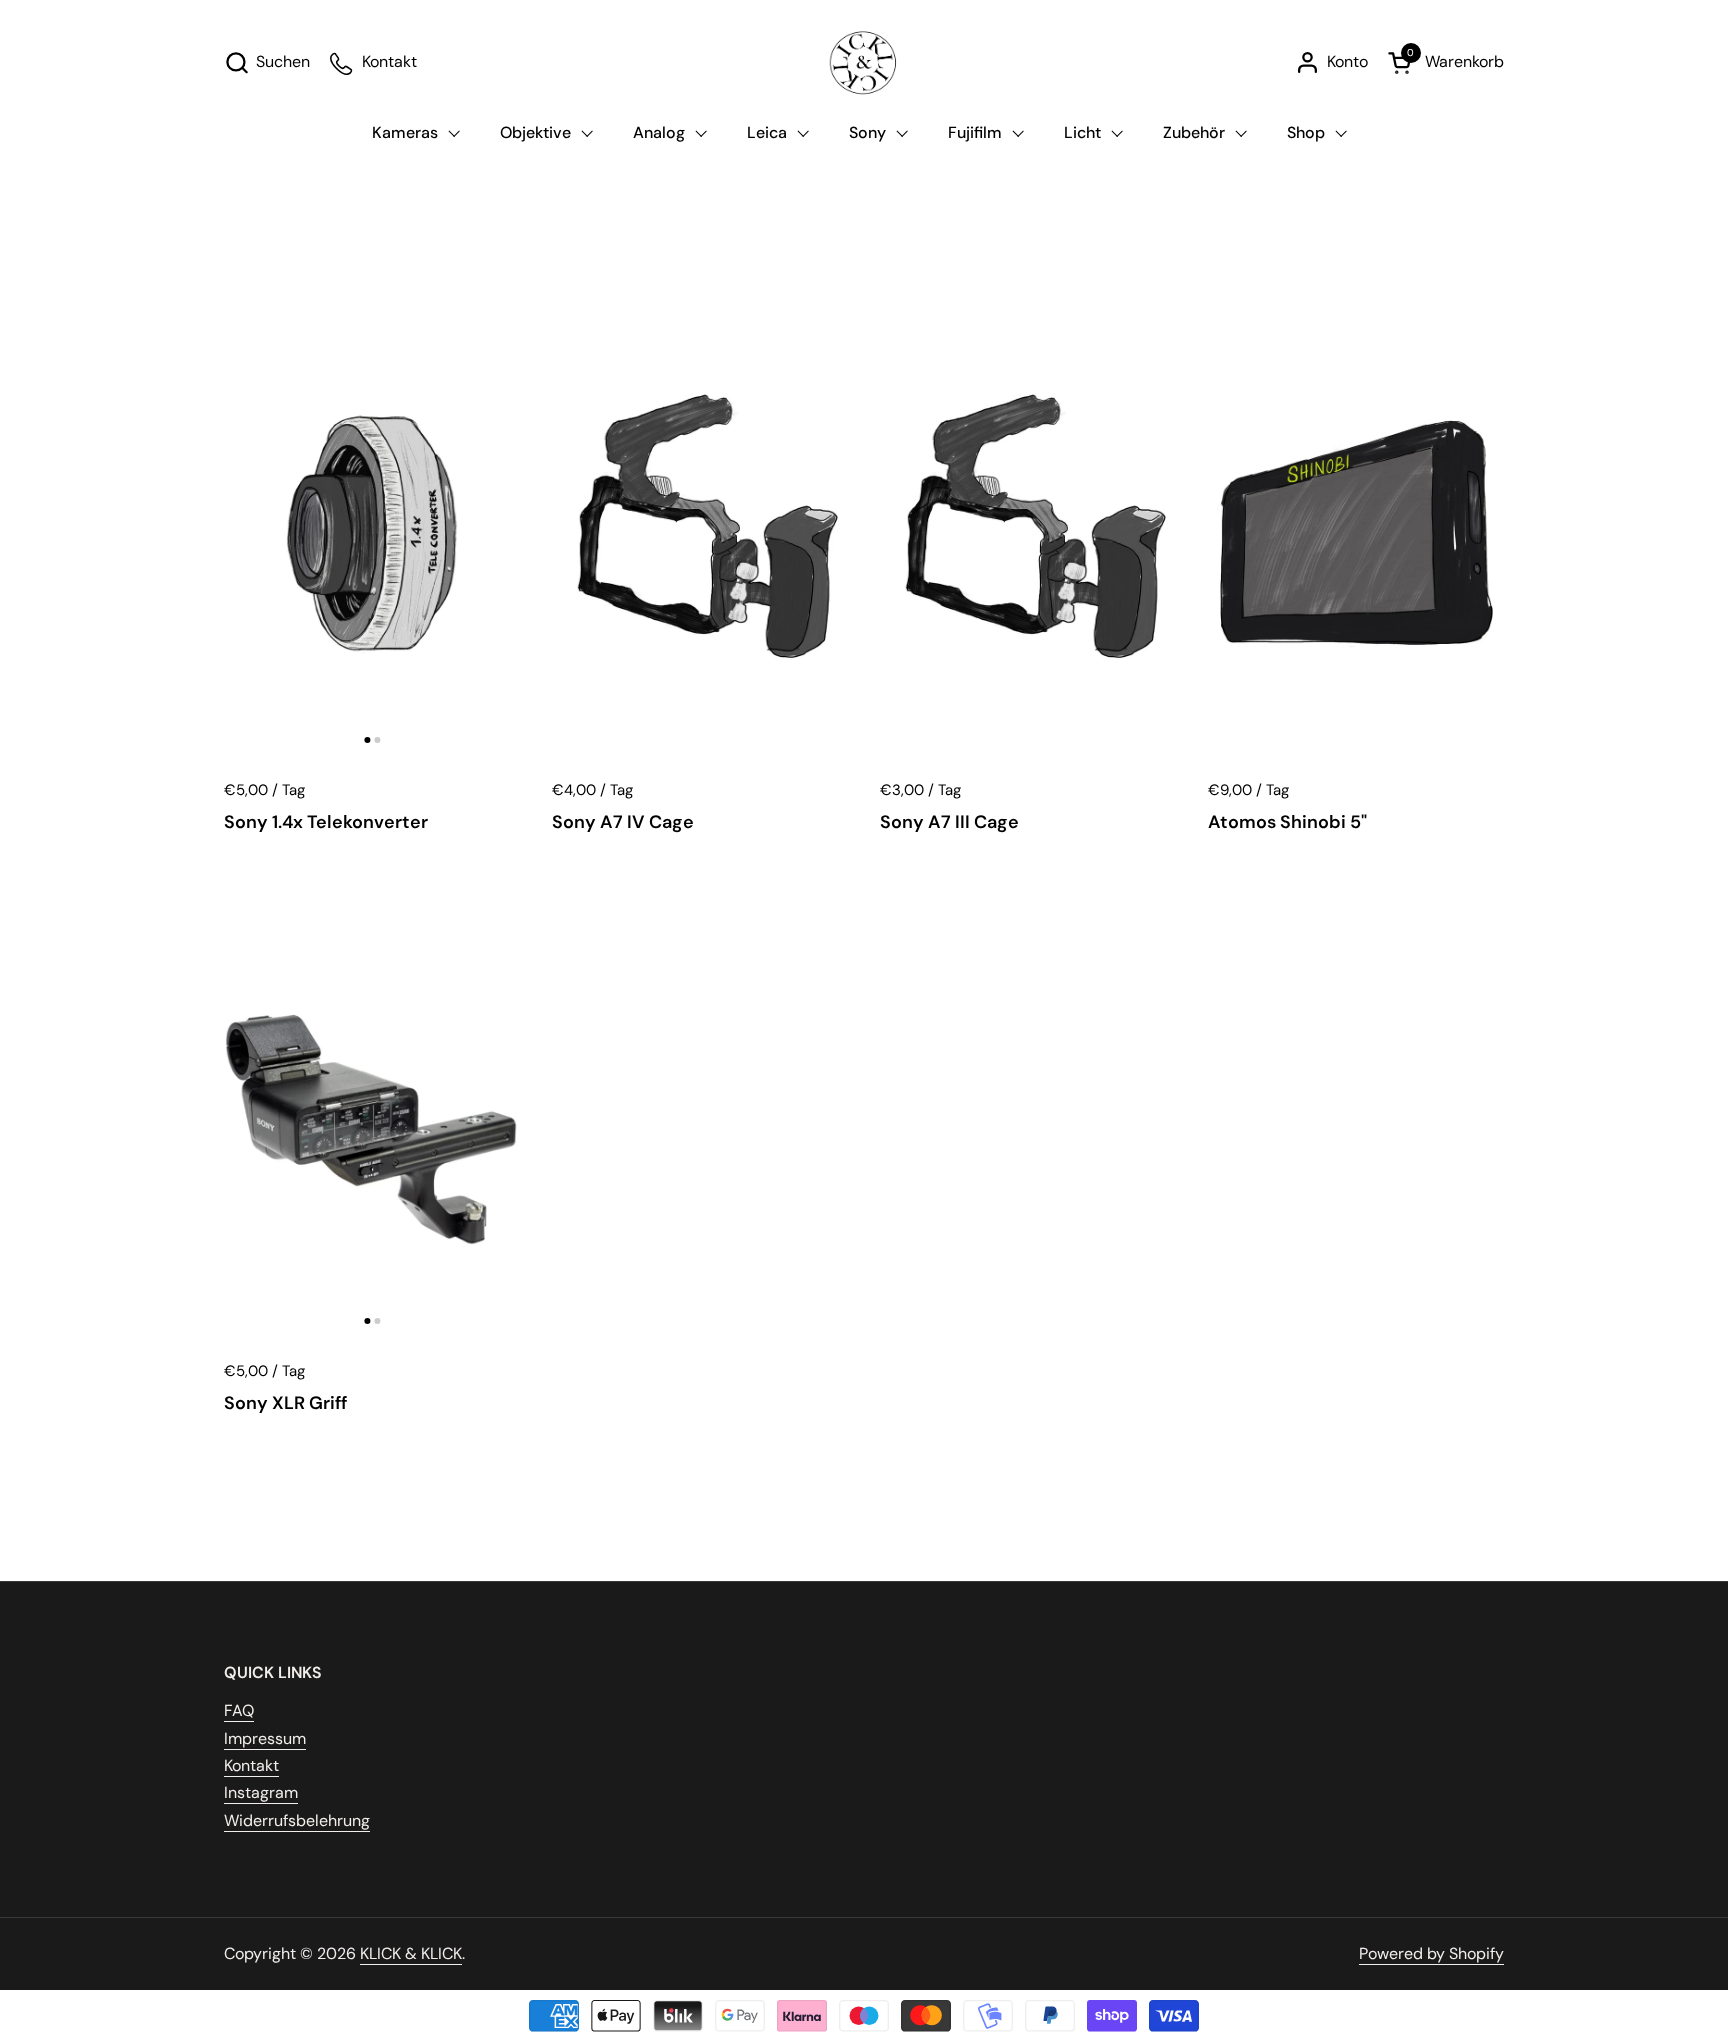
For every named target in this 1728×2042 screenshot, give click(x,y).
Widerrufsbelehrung (297, 1820)
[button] (267, 62)
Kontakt (251, 1765)
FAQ (239, 1710)
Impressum (265, 1738)
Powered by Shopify (1431, 1953)
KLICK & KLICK (411, 1953)
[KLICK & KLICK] (864, 62)
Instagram (261, 1792)
